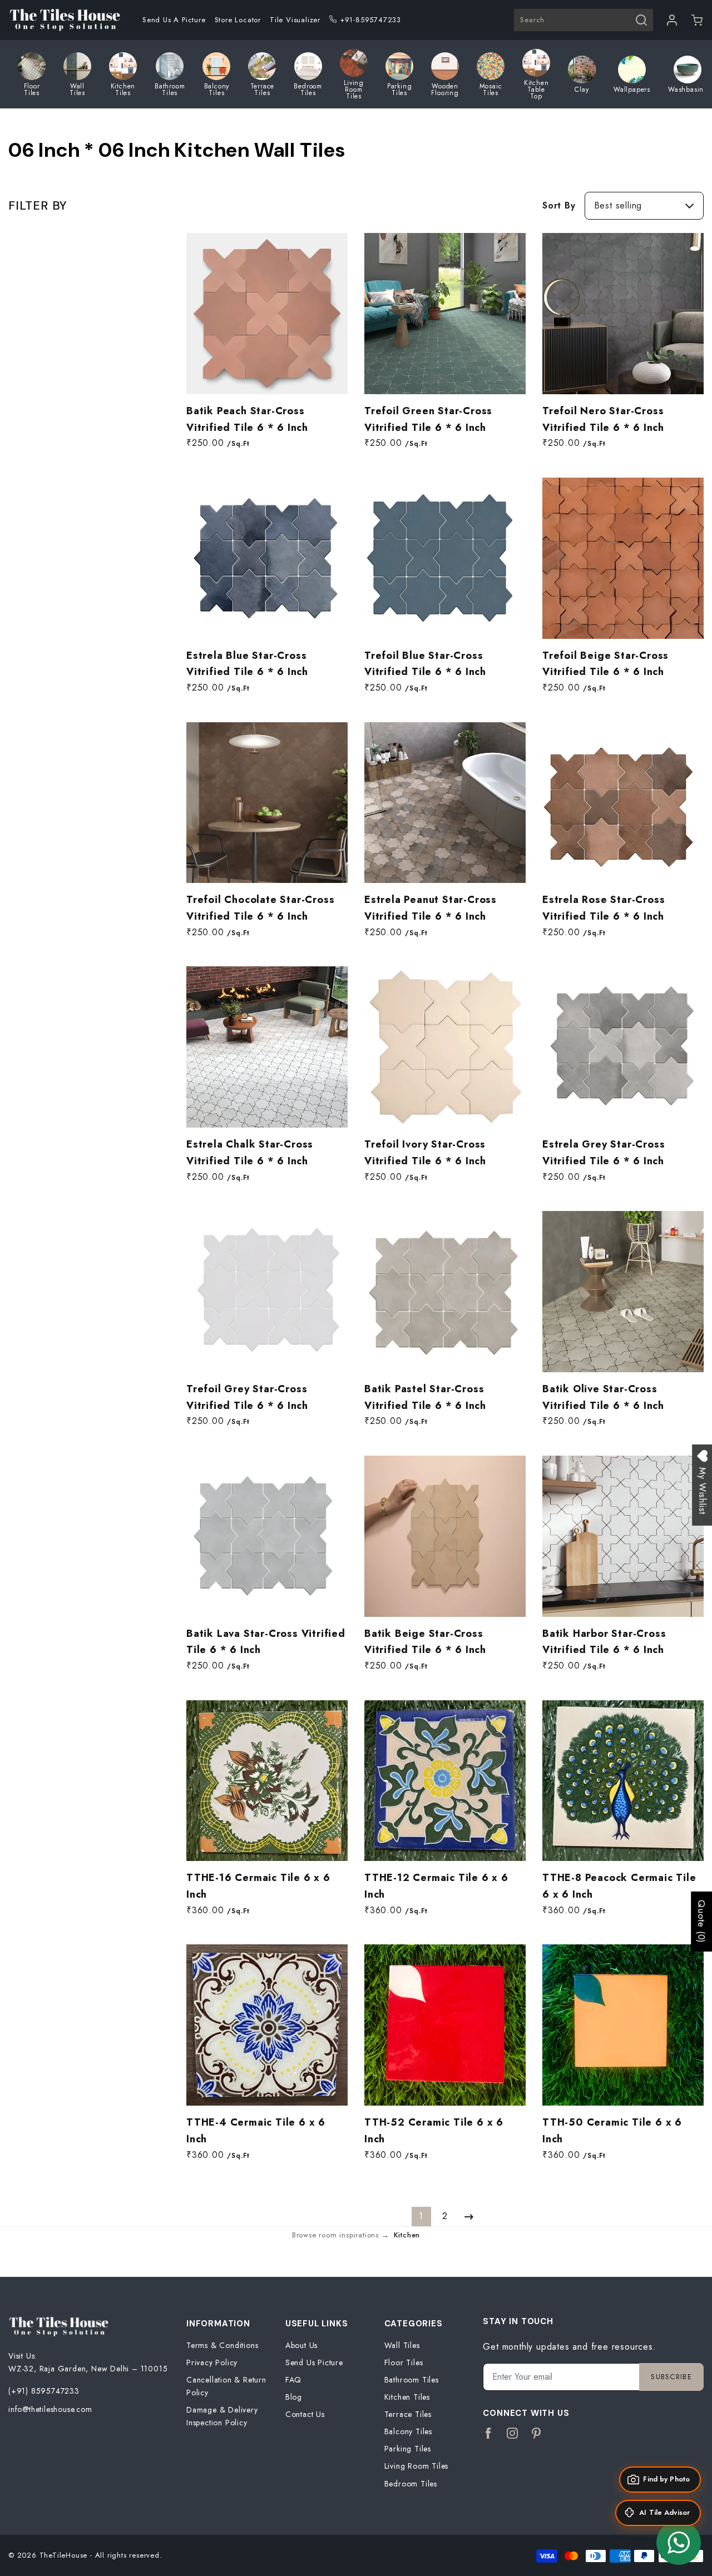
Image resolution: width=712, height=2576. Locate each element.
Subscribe (671, 2377)
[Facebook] (489, 2434)
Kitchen (407, 2235)
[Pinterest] (537, 2434)
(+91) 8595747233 (44, 2391)
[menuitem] (174, 20)
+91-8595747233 (370, 20)
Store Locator (238, 20)
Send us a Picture (174, 20)
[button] (697, 20)
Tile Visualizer (295, 20)
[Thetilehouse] (65, 20)
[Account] (672, 20)
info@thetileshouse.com (50, 2409)
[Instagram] (513, 2434)
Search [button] (532, 20)
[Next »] (469, 2217)
